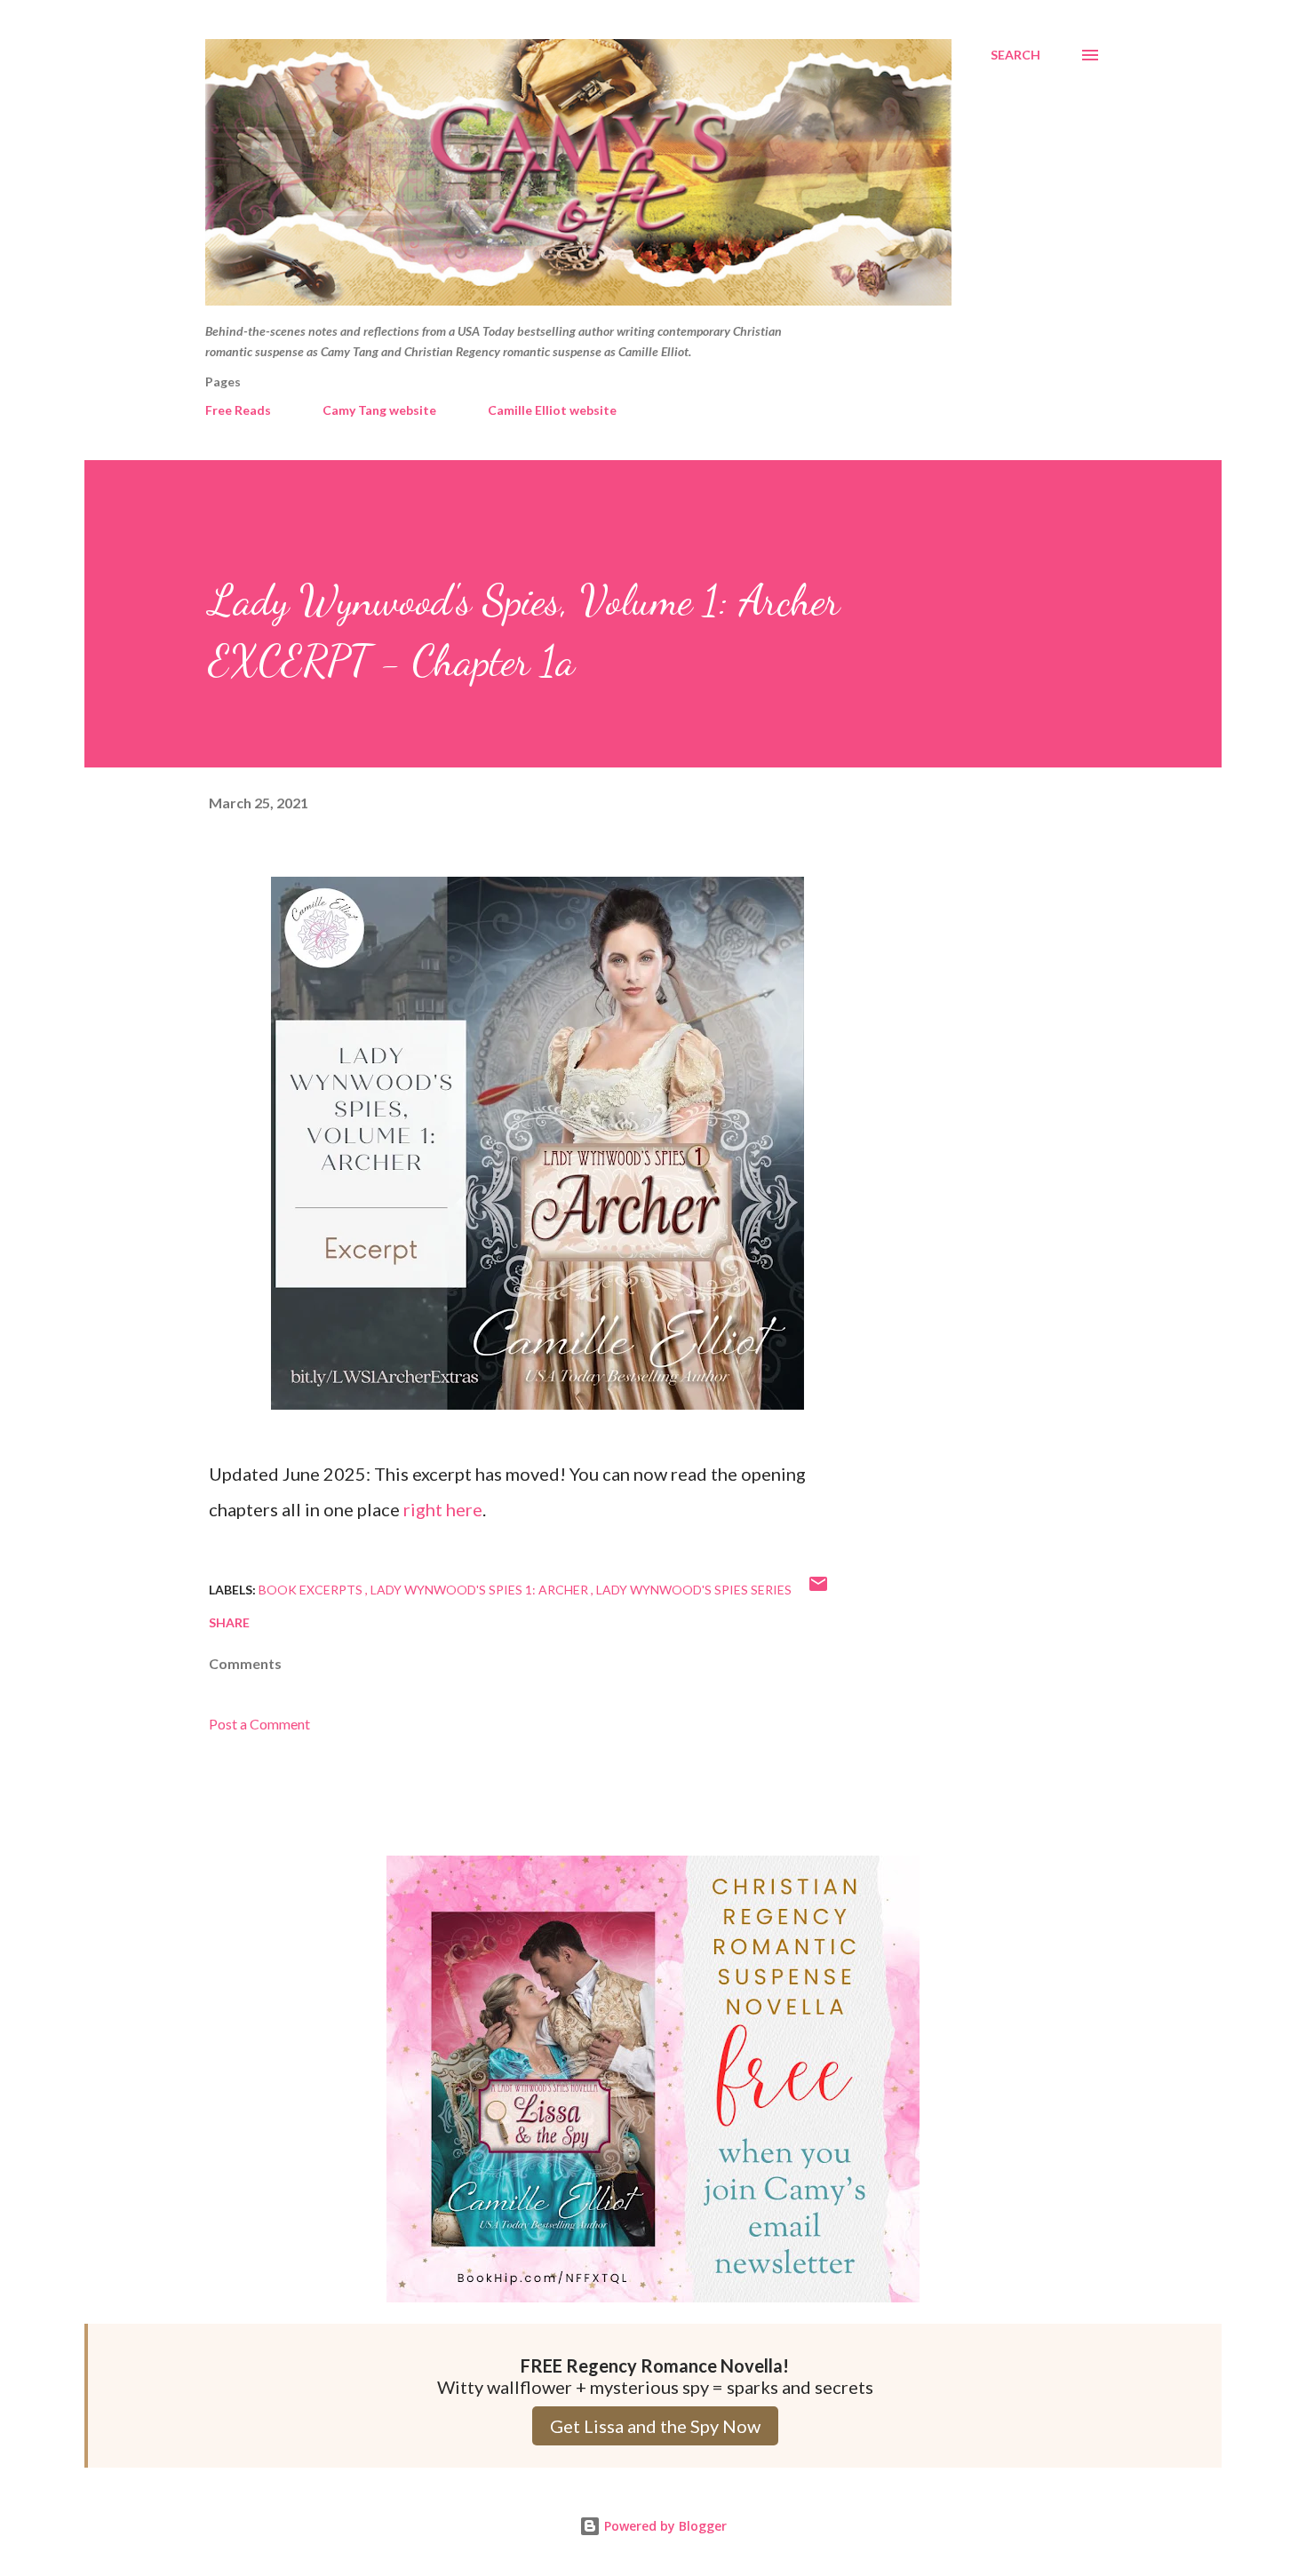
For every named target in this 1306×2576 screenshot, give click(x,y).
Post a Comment (259, 1724)
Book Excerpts (312, 1590)
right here (443, 1509)
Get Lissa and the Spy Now (655, 2426)
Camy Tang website (379, 410)
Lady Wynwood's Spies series (694, 1590)
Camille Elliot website (552, 410)
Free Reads (238, 410)
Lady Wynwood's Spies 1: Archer (481, 1590)
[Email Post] (818, 1590)
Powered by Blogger (664, 2526)
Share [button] (229, 1622)
